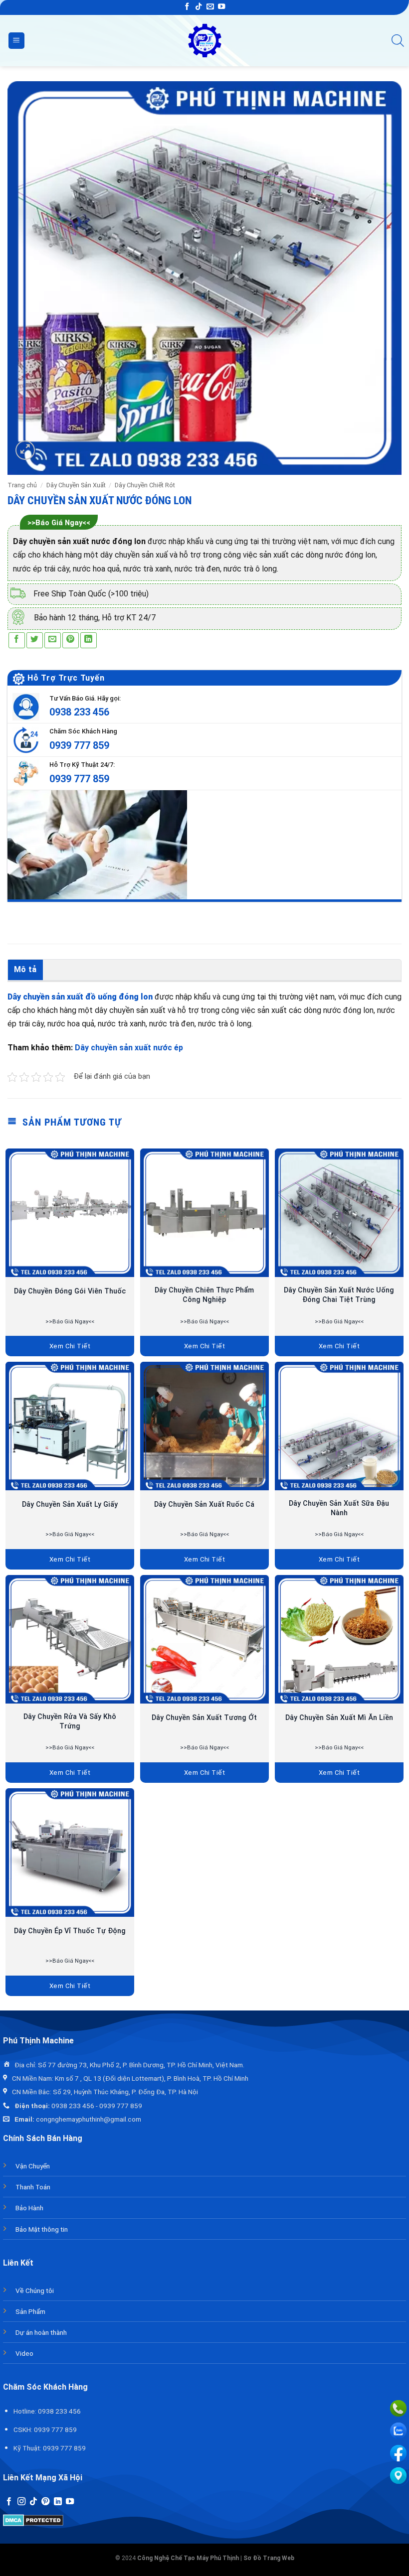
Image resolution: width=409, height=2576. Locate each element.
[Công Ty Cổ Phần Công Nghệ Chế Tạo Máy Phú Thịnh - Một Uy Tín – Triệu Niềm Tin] (205, 41)
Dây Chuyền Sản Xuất (76, 485)
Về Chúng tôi (35, 2290)
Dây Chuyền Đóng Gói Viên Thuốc (70, 1291)
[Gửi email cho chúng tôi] (210, 7)
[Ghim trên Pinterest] (71, 641)
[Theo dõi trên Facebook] (187, 7)
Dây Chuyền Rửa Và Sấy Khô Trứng (70, 1721)
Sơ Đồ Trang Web (269, 2558)
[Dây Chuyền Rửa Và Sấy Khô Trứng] (70, 1639)
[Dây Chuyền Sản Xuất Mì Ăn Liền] (339, 1639)
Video (24, 2353)
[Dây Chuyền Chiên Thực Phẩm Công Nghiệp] (204, 1213)
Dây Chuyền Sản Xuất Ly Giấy (70, 1504)
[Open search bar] (398, 41)
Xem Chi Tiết (70, 1346)
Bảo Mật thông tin (42, 2229)
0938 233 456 (79, 712)
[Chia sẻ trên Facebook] (17, 641)
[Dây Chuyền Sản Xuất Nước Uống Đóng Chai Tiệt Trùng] (339, 1213)
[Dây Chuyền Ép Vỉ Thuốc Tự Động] (70, 1853)
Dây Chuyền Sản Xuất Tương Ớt (204, 1718)
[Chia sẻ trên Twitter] (35, 641)
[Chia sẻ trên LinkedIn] (89, 641)
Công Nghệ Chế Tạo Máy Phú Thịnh (188, 2558)
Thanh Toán (33, 2187)
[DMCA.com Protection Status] (33, 2519)
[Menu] (16, 41)
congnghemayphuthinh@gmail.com (89, 2119)
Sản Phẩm (30, 2311)
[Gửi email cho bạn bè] (53, 641)
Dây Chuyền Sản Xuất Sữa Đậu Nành (339, 1508)
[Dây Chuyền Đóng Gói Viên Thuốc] (70, 1213)
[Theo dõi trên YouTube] (221, 7)
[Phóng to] (25, 450)
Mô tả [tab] (25, 969)
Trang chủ (22, 485)
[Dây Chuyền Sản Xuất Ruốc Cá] (204, 1426)
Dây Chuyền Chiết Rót (145, 485)
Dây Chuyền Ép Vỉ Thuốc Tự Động (70, 1931)
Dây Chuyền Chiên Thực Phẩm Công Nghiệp (204, 1295)
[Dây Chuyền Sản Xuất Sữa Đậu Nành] (339, 1426)
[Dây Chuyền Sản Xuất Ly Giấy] (70, 1426)
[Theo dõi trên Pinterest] (45, 2502)
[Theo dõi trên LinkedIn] (58, 2502)
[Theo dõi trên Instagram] (21, 2502)
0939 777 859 (79, 745)
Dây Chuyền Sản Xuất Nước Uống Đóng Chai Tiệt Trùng (339, 1295)
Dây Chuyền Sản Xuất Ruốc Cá (204, 1504)
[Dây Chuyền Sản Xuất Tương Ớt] (204, 1639)
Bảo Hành (29, 2208)
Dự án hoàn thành (41, 2332)
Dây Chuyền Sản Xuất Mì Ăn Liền (339, 1718)
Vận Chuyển (33, 2166)
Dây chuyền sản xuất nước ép (129, 1048)
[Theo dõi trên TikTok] (199, 7)
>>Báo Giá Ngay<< (59, 523)
